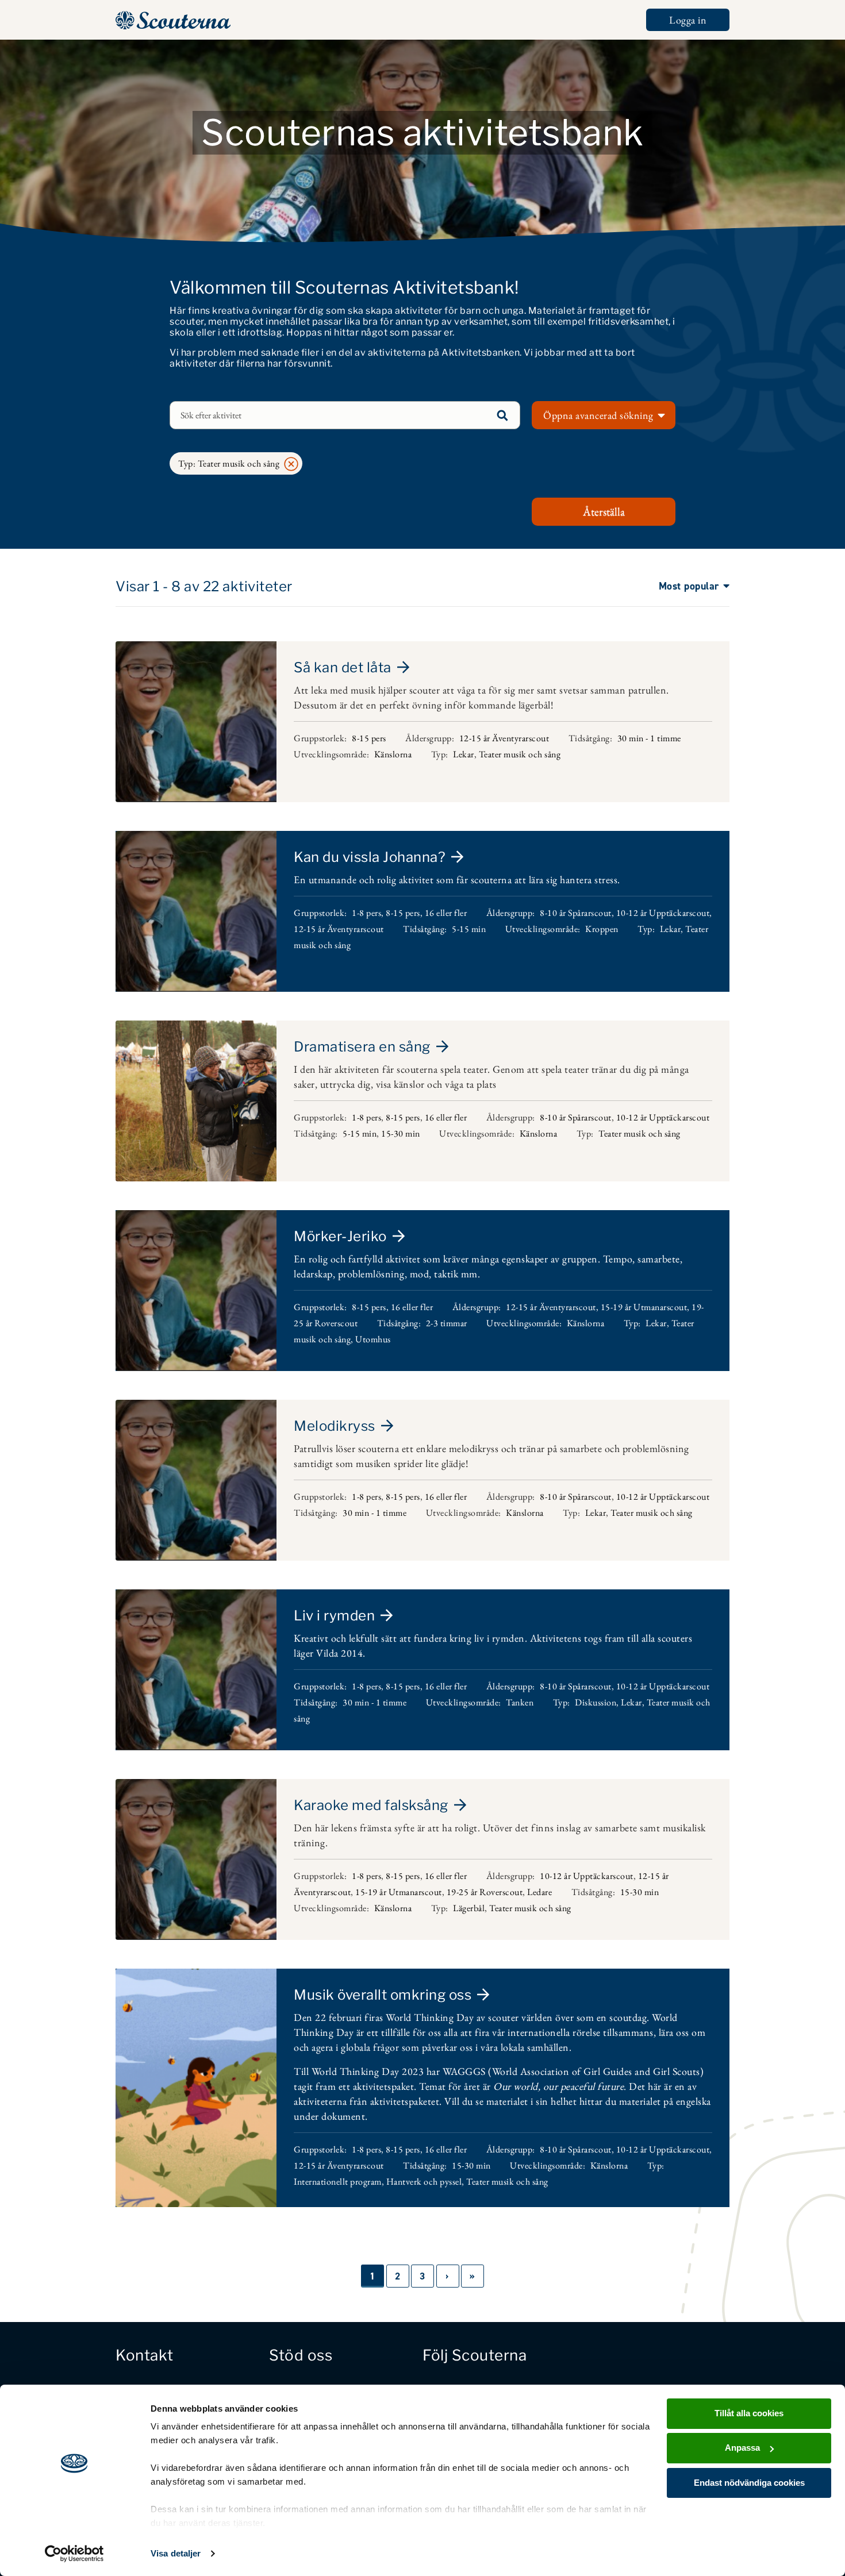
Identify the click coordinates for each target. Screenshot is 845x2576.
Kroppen (602, 929)
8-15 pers (369, 738)
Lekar (464, 754)
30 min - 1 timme (649, 738)
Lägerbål (469, 1908)
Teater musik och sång (520, 754)
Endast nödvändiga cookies (749, 2483)
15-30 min (401, 1133)
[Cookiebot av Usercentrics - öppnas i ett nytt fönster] (74, 2554)
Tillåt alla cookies (749, 2413)
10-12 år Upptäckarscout (663, 913)
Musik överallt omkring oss (383, 1995)
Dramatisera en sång (362, 1047)
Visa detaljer (176, 2553)
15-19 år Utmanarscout (644, 1307)
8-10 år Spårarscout (576, 913)
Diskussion (596, 1702)
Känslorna (393, 754)
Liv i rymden (334, 1616)
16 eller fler (446, 913)
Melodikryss (335, 1426)
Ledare (539, 1892)
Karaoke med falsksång (371, 1805)
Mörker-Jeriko (340, 1236)
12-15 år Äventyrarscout (504, 738)
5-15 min (469, 929)
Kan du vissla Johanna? (370, 857)
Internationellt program (338, 2182)
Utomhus (373, 1339)
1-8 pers (366, 913)
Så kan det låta (343, 667)
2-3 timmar (447, 1323)
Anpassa (742, 2448)
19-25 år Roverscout (485, 1892)
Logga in (688, 20)
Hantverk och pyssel (424, 2182)
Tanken (520, 1702)
